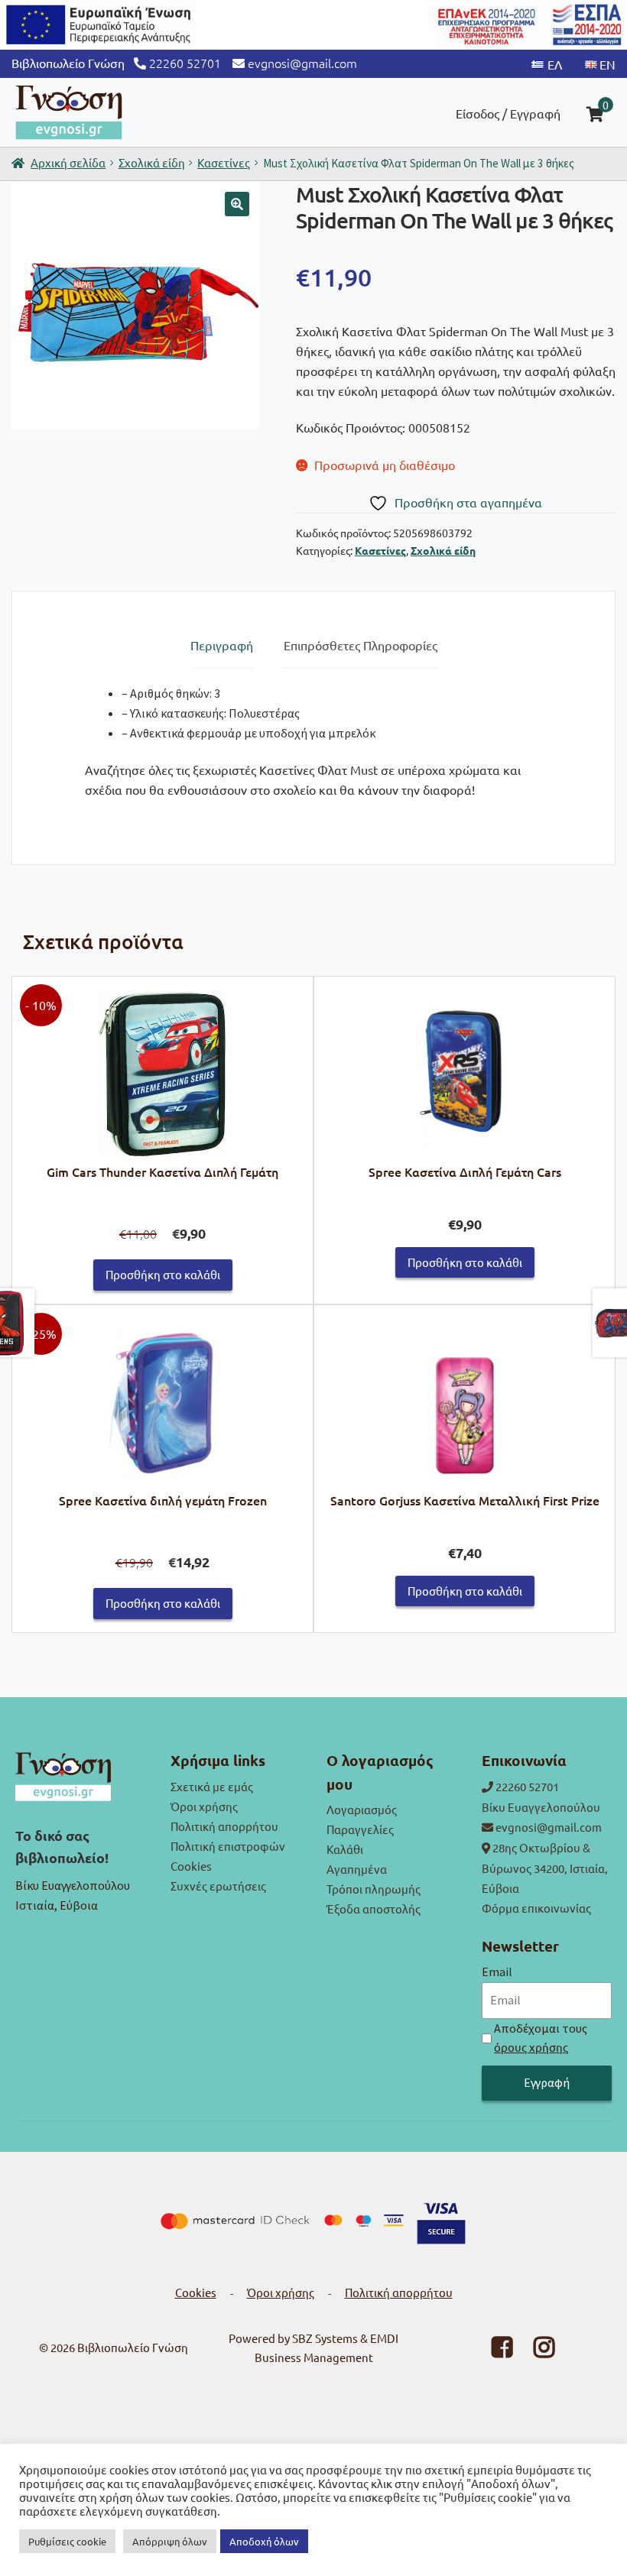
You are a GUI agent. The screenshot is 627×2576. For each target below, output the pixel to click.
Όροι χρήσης (204, 1806)
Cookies (191, 1866)
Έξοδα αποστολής (374, 1909)
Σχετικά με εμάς (212, 1786)
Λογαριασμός (362, 1809)
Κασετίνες (224, 162)
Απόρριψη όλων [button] (170, 2541)
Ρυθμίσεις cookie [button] (67, 2541)
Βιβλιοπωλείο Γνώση (133, 2347)
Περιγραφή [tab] (222, 645)
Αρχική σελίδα (68, 162)
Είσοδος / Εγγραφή (508, 113)
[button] (237, 204)
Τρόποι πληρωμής (374, 1889)
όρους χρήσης (531, 2047)
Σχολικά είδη (152, 162)
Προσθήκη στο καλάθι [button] (163, 1274)
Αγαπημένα (357, 1869)
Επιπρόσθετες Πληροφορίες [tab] (361, 645)
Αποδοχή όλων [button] (264, 2541)
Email (497, 1972)
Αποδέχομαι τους (541, 2038)
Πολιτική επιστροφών (228, 1846)
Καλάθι (345, 1849)
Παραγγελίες (360, 1829)
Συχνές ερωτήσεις (218, 1886)
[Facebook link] (492, 2351)
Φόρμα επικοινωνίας (536, 1908)
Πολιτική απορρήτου (224, 1826)
